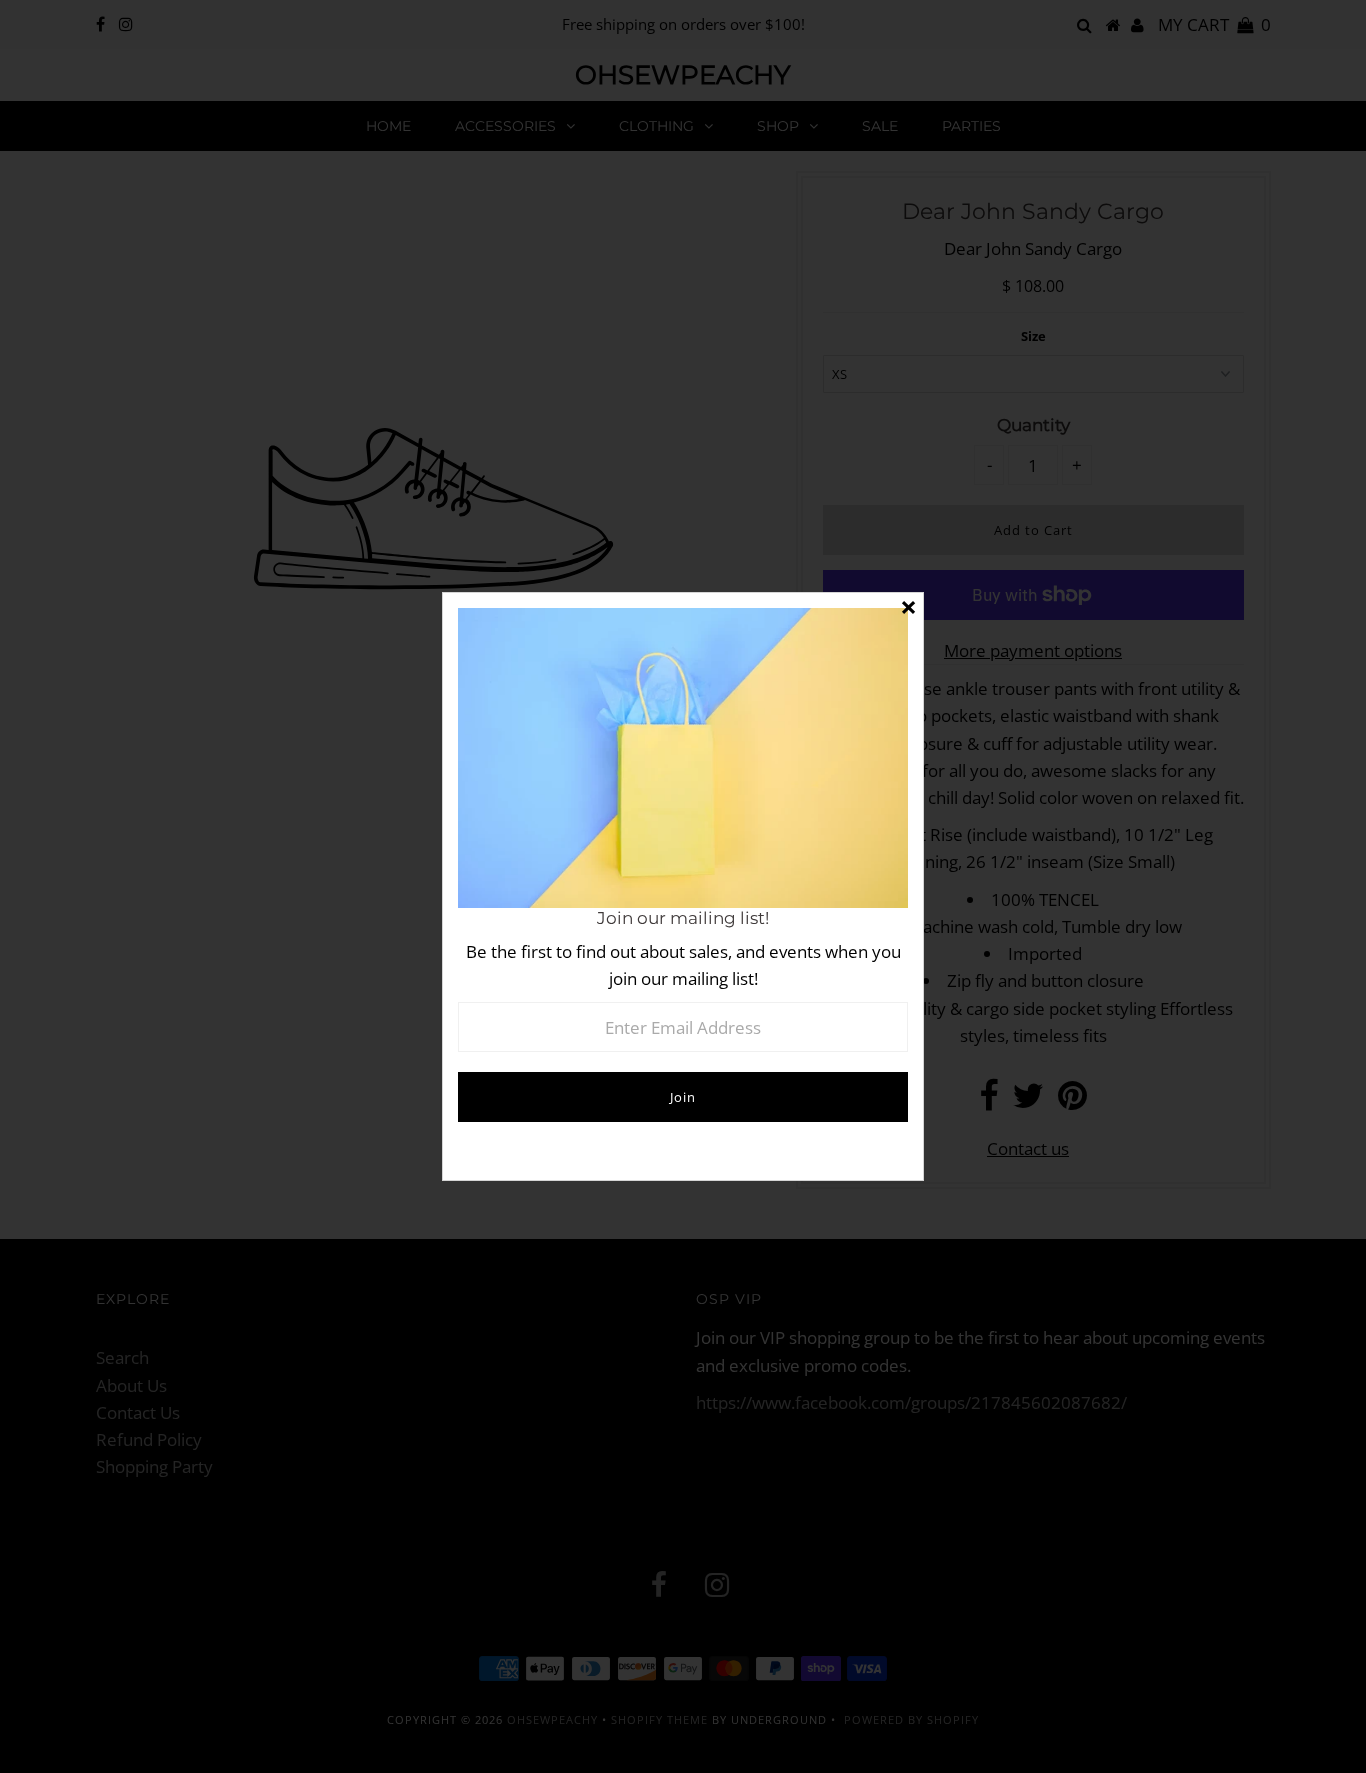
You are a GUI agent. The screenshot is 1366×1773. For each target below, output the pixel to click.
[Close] (908, 608)
